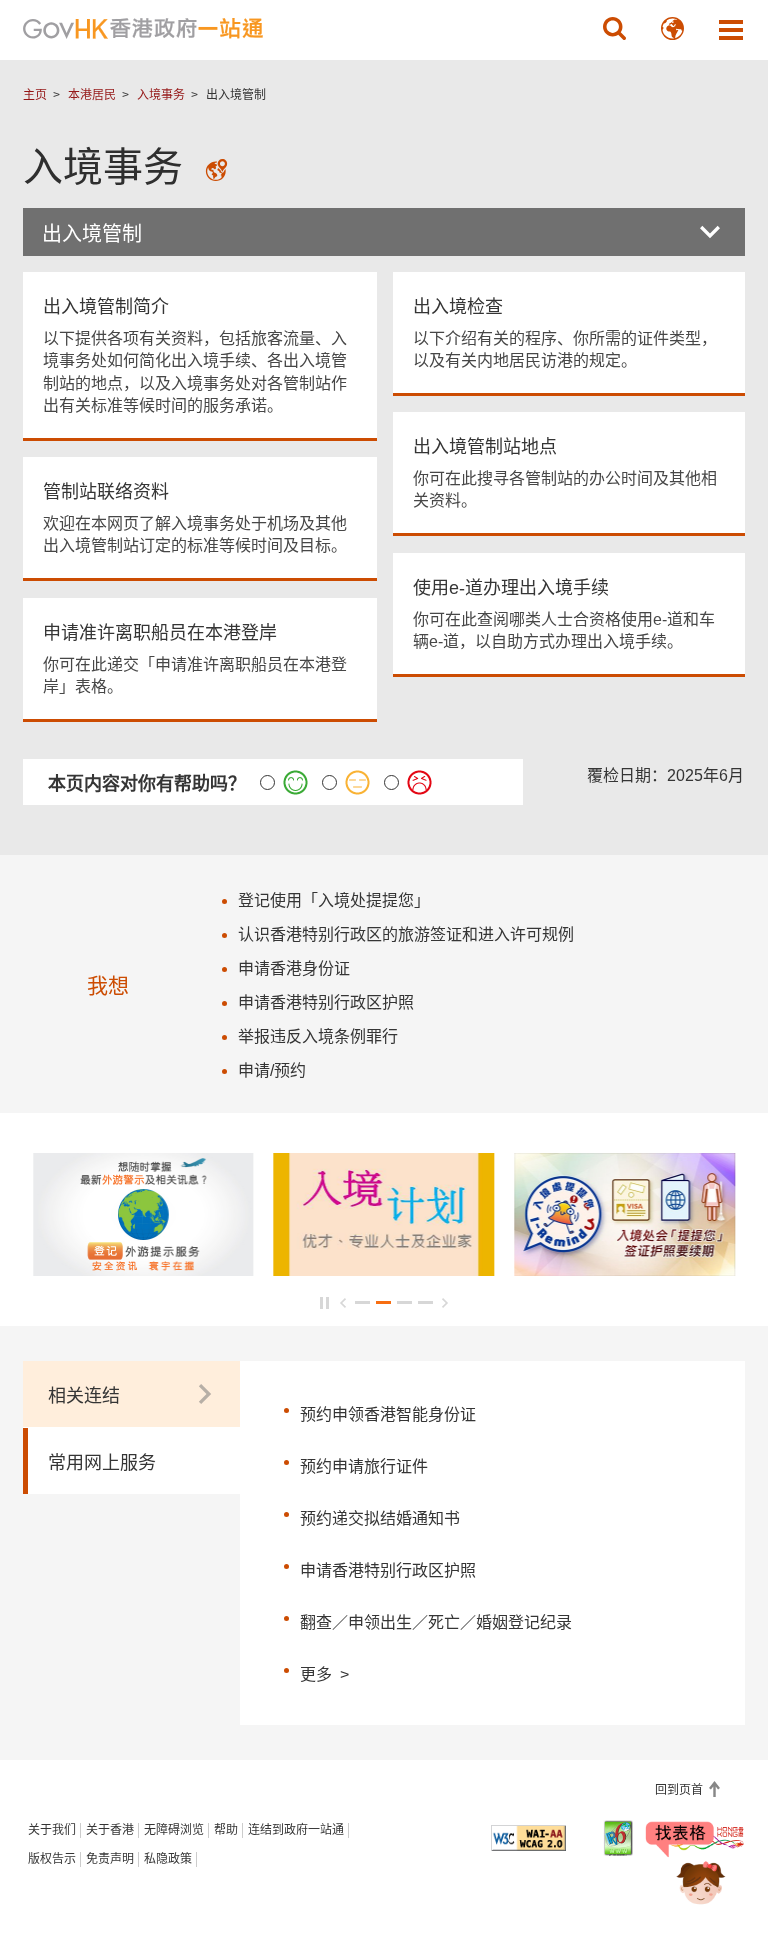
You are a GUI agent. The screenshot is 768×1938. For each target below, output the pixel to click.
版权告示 (52, 1859)
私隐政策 (168, 1859)
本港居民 (92, 95)
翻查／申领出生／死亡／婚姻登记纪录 (436, 1622)
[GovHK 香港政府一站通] (143, 29)
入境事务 (161, 95)
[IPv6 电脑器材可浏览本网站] (618, 1838)
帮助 (226, 1830)
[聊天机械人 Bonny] (686, 1866)
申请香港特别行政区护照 (388, 1570)
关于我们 (52, 1830)
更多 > (324, 1672)
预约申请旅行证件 (364, 1466)
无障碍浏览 (174, 1830)
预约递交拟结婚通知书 (380, 1518)
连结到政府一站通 (296, 1830)
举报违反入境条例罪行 (318, 1036)
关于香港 (110, 1830)
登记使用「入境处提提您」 (334, 900)
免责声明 (110, 1859)
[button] (615, 29)
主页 (35, 95)
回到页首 (680, 1790)
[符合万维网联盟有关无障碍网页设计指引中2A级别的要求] (528, 1838)
